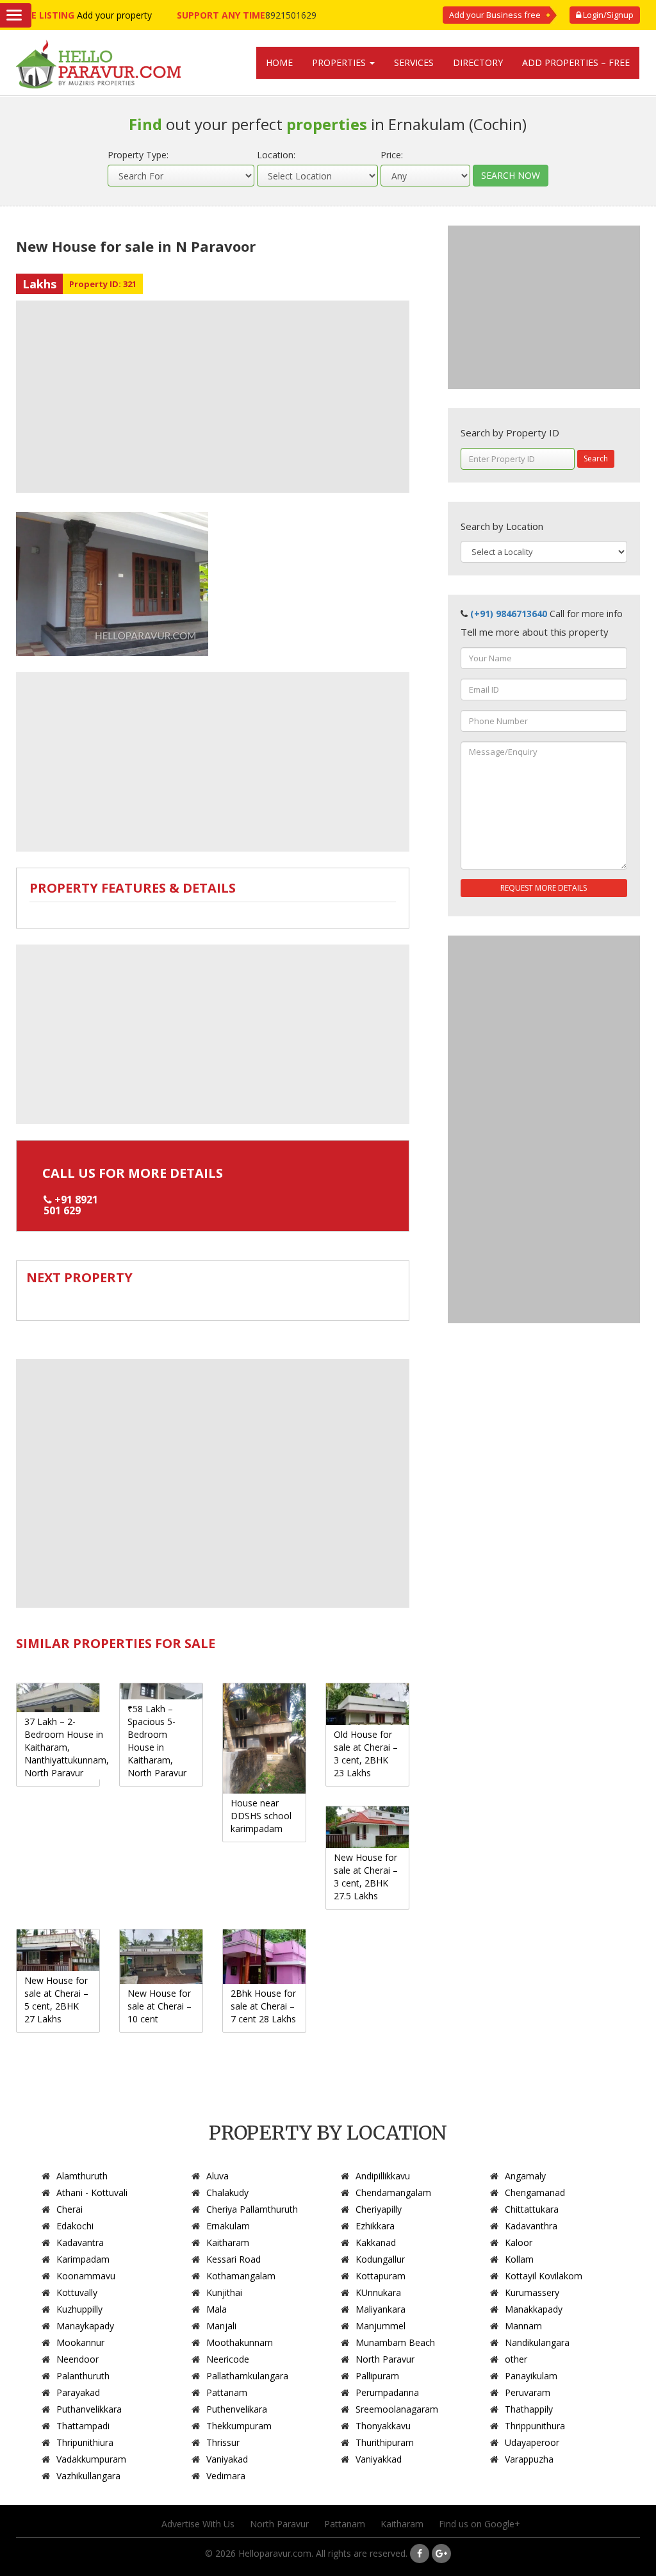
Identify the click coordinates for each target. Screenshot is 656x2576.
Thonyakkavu (383, 2426)
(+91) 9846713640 (509, 614)
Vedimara (226, 2476)
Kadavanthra (531, 2226)
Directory (478, 62)
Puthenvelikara (237, 2409)
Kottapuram (381, 2276)
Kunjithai (224, 2292)
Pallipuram (377, 2376)
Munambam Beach (395, 2342)
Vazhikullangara (88, 2476)
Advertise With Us (198, 2524)
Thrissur (223, 2442)
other (516, 2359)
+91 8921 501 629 (71, 1205)
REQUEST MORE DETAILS (544, 888)
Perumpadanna (387, 2392)
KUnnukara (378, 2292)
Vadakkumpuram (91, 2459)
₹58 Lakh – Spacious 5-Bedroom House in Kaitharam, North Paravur (157, 1741)
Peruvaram (528, 2392)
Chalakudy (227, 2192)
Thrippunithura (535, 2426)
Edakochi (75, 2226)
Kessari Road (234, 2259)
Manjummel (381, 2326)
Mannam (523, 2326)
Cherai (70, 2209)
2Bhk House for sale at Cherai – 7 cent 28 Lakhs (263, 2006)
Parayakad (78, 2392)
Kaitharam (228, 2242)
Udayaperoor (532, 2442)
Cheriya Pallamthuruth (252, 2209)
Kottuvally (77, 2292)
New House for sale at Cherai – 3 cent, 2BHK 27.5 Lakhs (366, 1877)
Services (414, 62)
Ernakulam (228, 2226)
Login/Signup (607, 15)
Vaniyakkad (379, 2459)
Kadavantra (80, 2242)
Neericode (228, 2359)
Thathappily (529, 2409)
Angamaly (525, 2176)
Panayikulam (531, 2376)
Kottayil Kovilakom (544, 2276)
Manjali (221, 2326)
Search (596, 458)
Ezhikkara (375, 2226)
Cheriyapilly (379, 2209)
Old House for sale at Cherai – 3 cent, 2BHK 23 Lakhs (366, 1754)
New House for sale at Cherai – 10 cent (160, 2006)
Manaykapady (85, 2326)
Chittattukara (532, 2209)
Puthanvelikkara (89, 2409)
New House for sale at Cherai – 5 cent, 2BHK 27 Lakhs (56, 2000)
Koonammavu (86, 2276)
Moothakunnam (240, 2342)
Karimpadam (83, 2259)
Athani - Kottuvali (92, 2192)
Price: (392, 155)
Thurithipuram (385, 2442)
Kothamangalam (241, 2276)
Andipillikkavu (383, 2176)
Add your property (114, 15)
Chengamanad (535, 2192)
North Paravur (385, 2359)
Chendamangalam (393, 2192)
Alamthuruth (82, 2176)
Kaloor (519, 2242)
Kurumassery (532, 2292)
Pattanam (227, 2392)
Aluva (217, 2176)
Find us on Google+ (480, 2524)
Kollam (519, 2259)
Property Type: (138, 155)
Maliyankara (381, 2309)
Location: (276, 155)
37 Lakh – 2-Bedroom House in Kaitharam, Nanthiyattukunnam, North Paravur (67, 1747)
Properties (340, 62)
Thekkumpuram (239, 2426)
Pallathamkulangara (247, 2376)
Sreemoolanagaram (397, 2409)
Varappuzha (529, 2459)
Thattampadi (83, 2426)
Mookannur (80, 2342)
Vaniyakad (227, 2459)
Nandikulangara (537, 2342)
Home (279, 62)
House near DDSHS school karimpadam (261, 1816)
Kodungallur (380, 2259)
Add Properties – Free (576, 62)
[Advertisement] (213, 397)
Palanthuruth (83, 2376)
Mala (217, 2309)
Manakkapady (534, 2309)
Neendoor (78, 2359)
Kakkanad (376, 2242)
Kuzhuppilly (79, 2309)
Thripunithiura (85, 2442)
